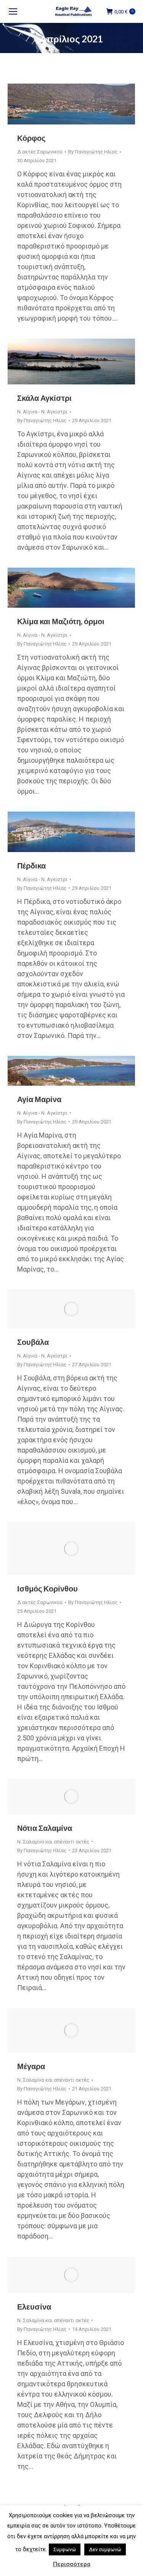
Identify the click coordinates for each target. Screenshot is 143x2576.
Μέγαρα (31, 2066)
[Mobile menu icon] (13, 11)
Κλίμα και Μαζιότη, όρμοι (61, 621)
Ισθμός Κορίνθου (47, 1588)
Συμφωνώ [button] (65, 2549)
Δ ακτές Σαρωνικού (40, 152)
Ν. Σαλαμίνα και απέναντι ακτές (53, 1842)
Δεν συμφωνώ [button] (105, 2549)
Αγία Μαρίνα (39, 1099)
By (93, 152)
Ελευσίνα (34, 2306)
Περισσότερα (72, 2564)
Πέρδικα (31, 865)
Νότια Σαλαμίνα (45, 1828)
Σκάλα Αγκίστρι (44, 398)
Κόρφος (31, 138)
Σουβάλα (33, 1342)
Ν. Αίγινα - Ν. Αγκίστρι (42, 412)
